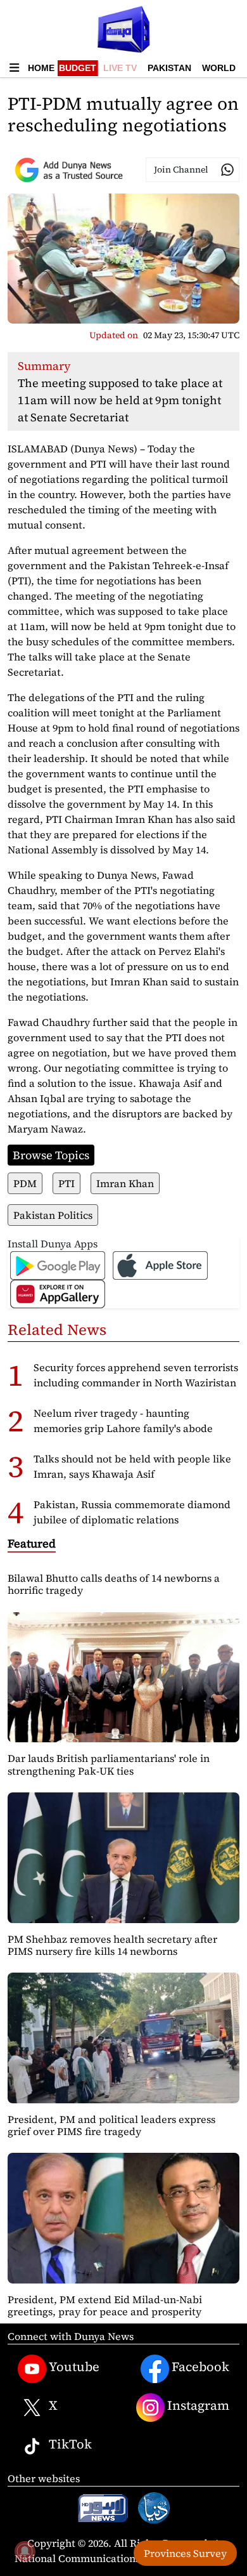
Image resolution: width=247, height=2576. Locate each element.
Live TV (120, 68)
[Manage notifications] (25, 2551)
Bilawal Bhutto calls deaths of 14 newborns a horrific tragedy (114, 1584)
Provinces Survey (185, 2553)
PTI (66, 1183)
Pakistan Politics (53, 1215)
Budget (78, 68)
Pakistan (169, 68)
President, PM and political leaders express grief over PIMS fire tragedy (111, 2125)
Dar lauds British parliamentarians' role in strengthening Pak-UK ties (109, 1764)
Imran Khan (125, 1183)
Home (41, 68)
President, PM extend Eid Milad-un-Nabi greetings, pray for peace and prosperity (105, 2305)
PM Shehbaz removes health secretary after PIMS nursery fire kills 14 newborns (112, 1945)
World (219, 68)
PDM (25, 1183)
